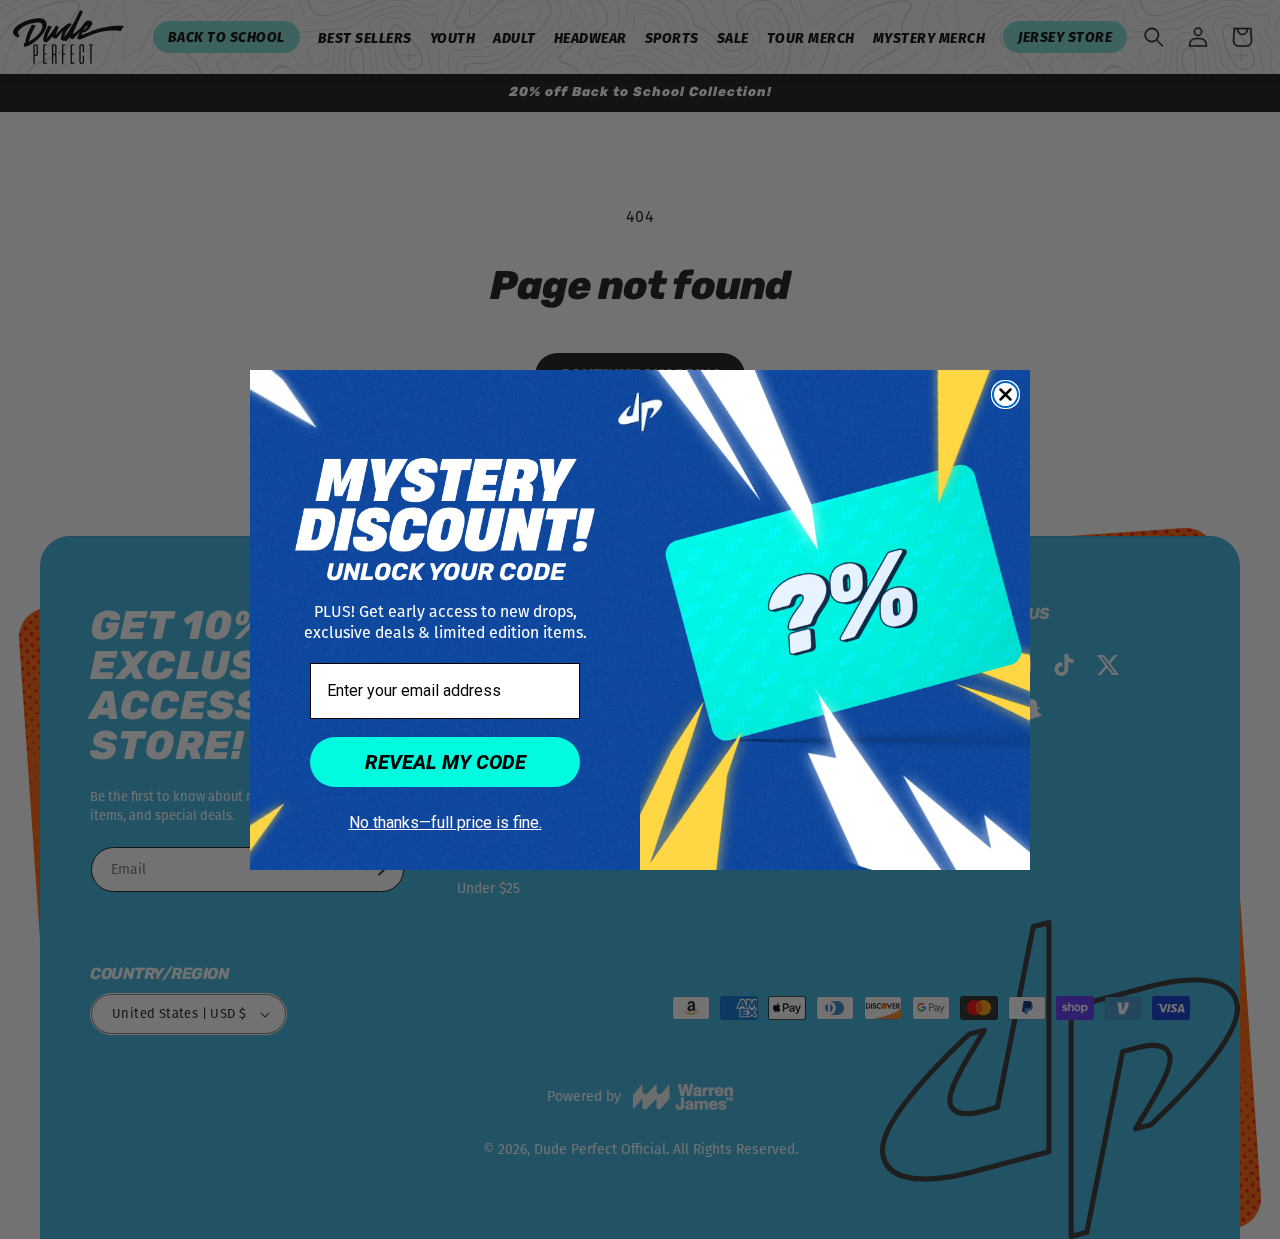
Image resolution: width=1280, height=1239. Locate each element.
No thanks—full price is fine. (445, 822)
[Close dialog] (1005, 394)
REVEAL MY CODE (445, 762)
